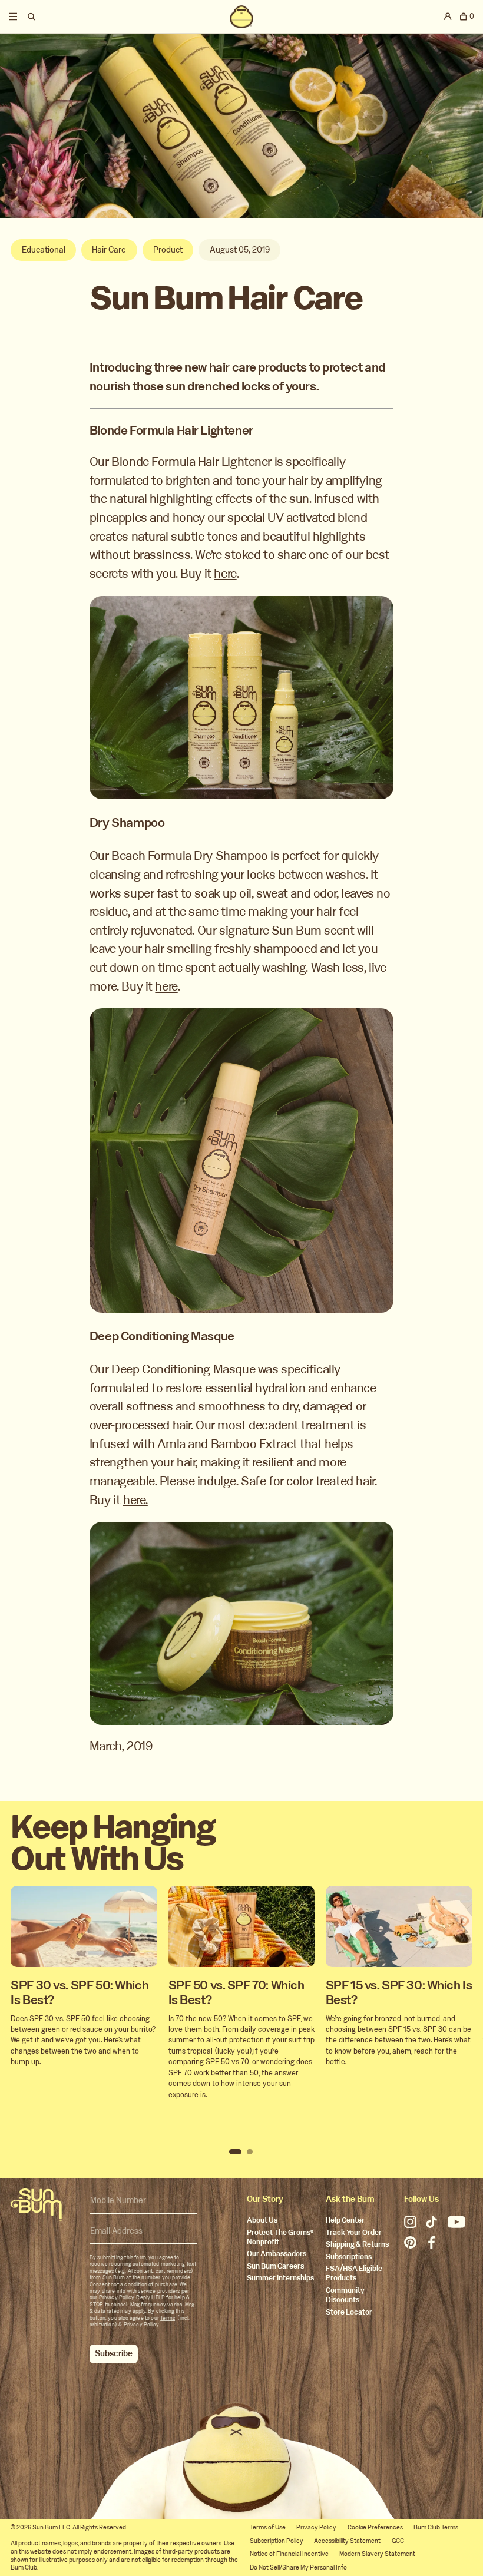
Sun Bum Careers (275, 2267)
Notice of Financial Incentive (289, 2554)
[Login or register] (448, 16)
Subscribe (114, 2354)
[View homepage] (241, 16)
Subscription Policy (277, 2541)
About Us (262, 2221)
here (225, 574)
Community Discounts (345, 2295)
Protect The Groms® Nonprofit (280, 2238)
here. (135, 1500)
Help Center (345, 2221)
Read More (84, 1946)
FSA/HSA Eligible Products (354, 2274)
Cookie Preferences (375, 2527)
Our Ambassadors (277, 2254)
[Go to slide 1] (235, 2152)
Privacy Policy (141, 2325)
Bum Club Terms (436, 2527)
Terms (168, 2318)
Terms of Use (268, 2527)
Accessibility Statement (347, 2541)
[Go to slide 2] (250, 2152)
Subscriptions (349, 2257)
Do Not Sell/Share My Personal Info (298, 2567)
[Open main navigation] (13, 16)
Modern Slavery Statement (377, 2554)
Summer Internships (280, 2278)
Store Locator (349, 2312)
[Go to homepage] (36, 2205)
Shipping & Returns (357, 2245)
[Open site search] (33, 16)
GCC (398, 2541)
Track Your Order (354, 2233)
